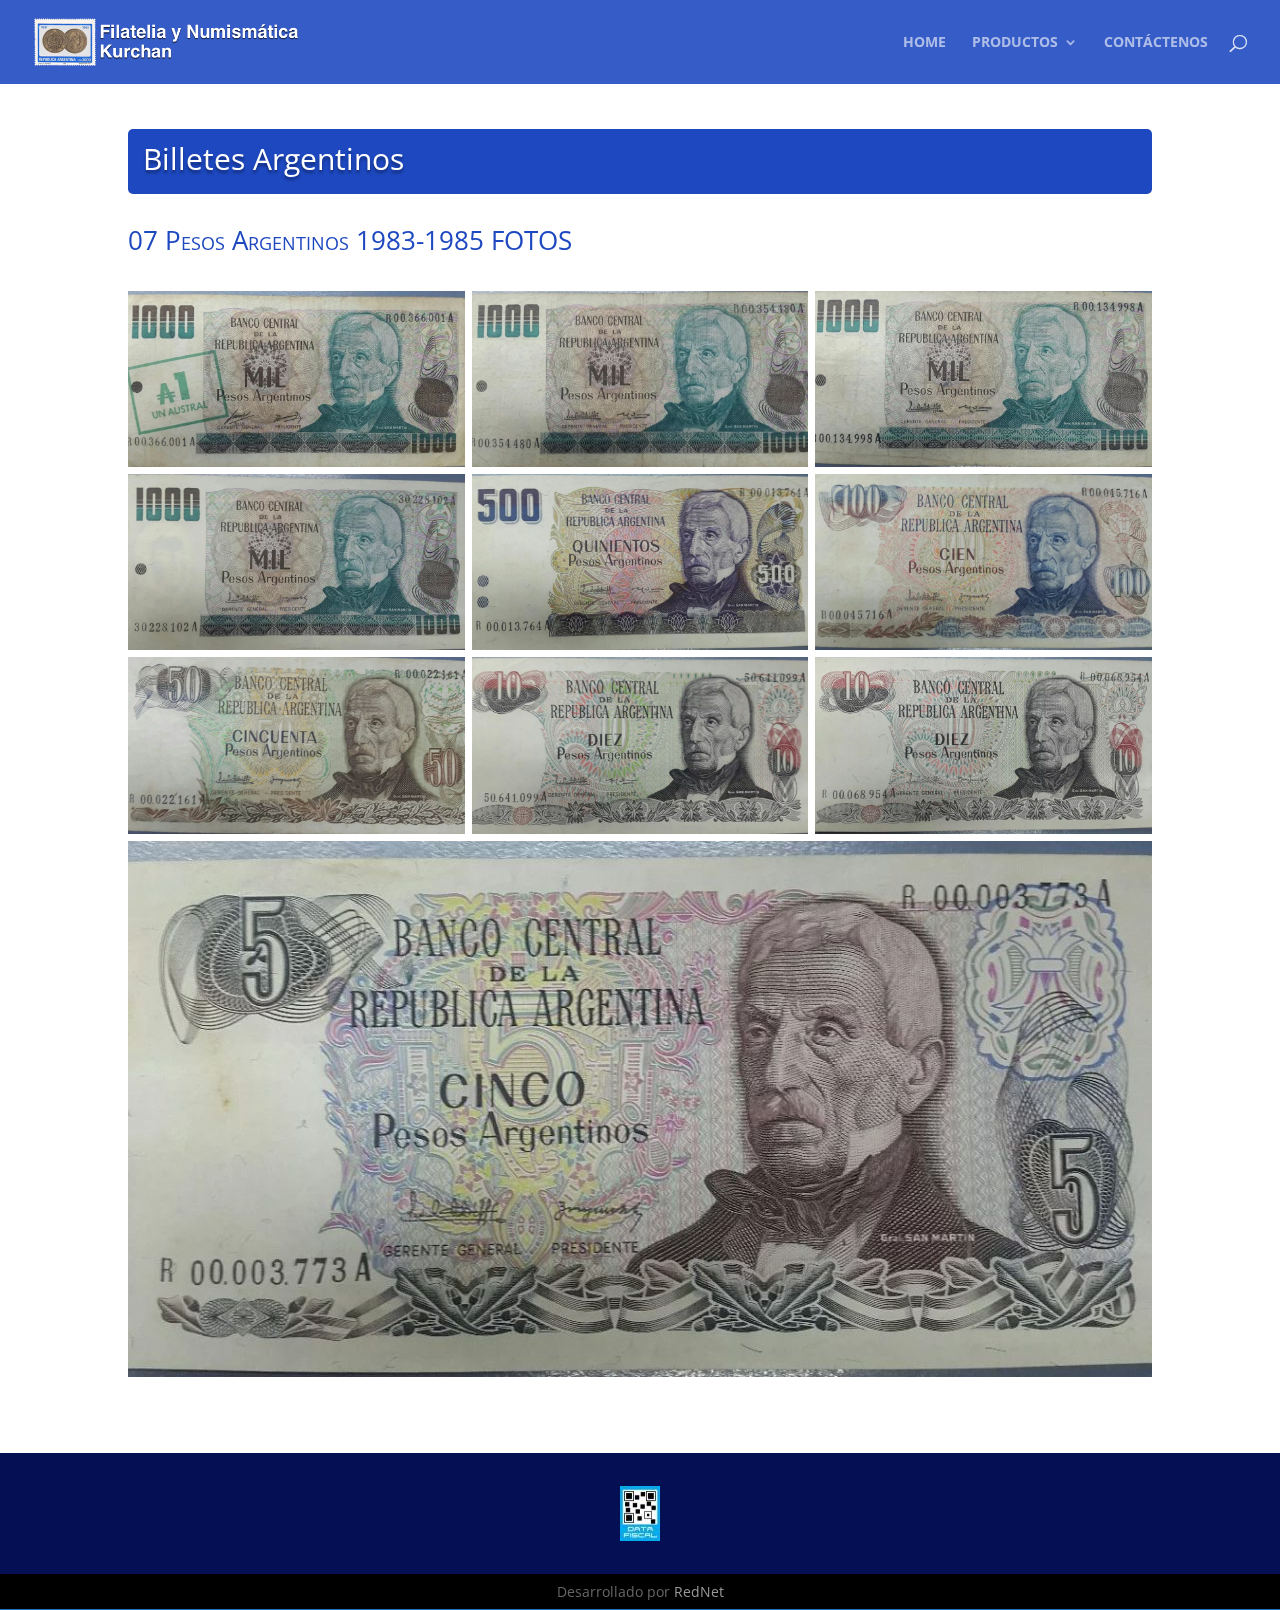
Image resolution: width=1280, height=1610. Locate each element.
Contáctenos (1156, 43)
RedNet (699, 1591)
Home (924, 43)
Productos (1015, 43)
